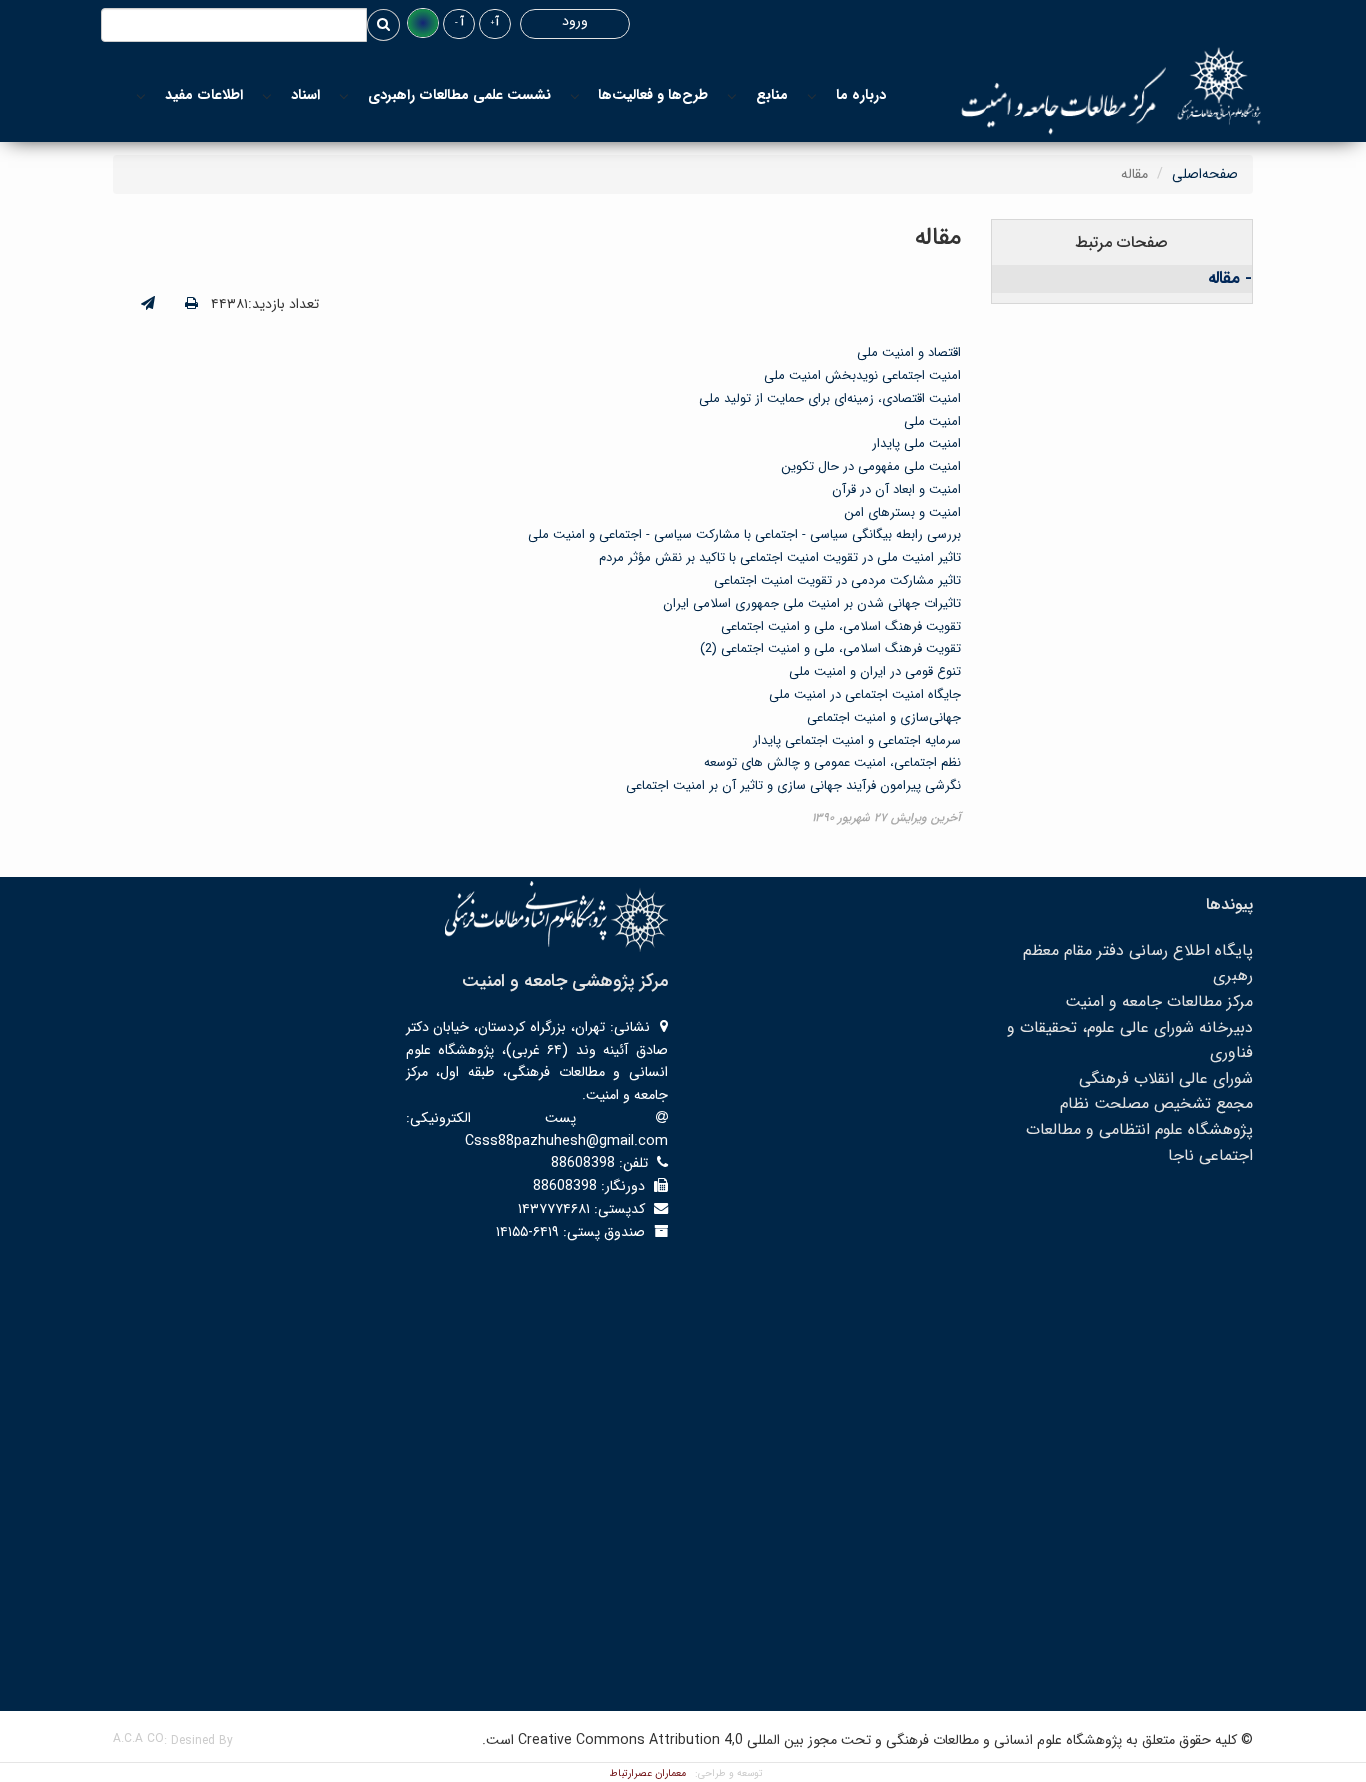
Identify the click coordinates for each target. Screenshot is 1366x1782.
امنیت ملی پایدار (916, 443)
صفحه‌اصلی (1205, 174)
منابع (772, 95)
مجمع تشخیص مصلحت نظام (1156, 1103)
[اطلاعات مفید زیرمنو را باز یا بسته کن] (141, 95)
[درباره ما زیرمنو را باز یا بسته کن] (812, 95)
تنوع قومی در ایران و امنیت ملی (875, 671)
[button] (423, 23)
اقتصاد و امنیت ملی (909, 352)
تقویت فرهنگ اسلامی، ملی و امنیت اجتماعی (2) (830, 648)
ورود (575, 21)
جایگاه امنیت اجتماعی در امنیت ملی (865, 694)
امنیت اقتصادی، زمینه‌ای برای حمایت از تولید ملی (830, 398)
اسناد (305, 95)
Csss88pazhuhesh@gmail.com (566, 1141)
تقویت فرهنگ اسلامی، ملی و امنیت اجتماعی (841, 626)
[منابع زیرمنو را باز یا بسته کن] (732, 95)
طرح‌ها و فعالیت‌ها (653, 95)
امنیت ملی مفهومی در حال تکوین (871, 466)
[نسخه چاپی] (191, 304)
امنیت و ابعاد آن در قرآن (896, 489)
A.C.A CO (138, 1738)
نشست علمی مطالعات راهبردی (459, 95)
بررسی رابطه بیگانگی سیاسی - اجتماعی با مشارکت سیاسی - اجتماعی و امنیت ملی (744, 534)
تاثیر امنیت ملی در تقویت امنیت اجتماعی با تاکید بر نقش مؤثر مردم (780, 557)
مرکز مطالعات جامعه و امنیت (1159, 1001)
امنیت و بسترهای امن (902, 512)
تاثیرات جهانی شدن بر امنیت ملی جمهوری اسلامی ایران (812, 603)
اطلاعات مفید (204, 95)
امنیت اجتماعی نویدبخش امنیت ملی (862, 375)
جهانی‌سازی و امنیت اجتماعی (884, 717)
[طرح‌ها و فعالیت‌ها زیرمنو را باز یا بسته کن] (575, 95)
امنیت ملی (932, 421)
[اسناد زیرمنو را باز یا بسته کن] (267, 95)
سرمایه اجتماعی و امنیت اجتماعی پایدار (857, 740)
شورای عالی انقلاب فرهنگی (1166, 1078)
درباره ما (861, 95)
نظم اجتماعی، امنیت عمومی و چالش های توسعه (832, 762)
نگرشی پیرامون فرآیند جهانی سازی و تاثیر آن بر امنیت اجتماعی (793, 785)
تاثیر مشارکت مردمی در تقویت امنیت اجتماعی (837, 580)
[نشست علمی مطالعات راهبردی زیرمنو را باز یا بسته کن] (344, 95)
